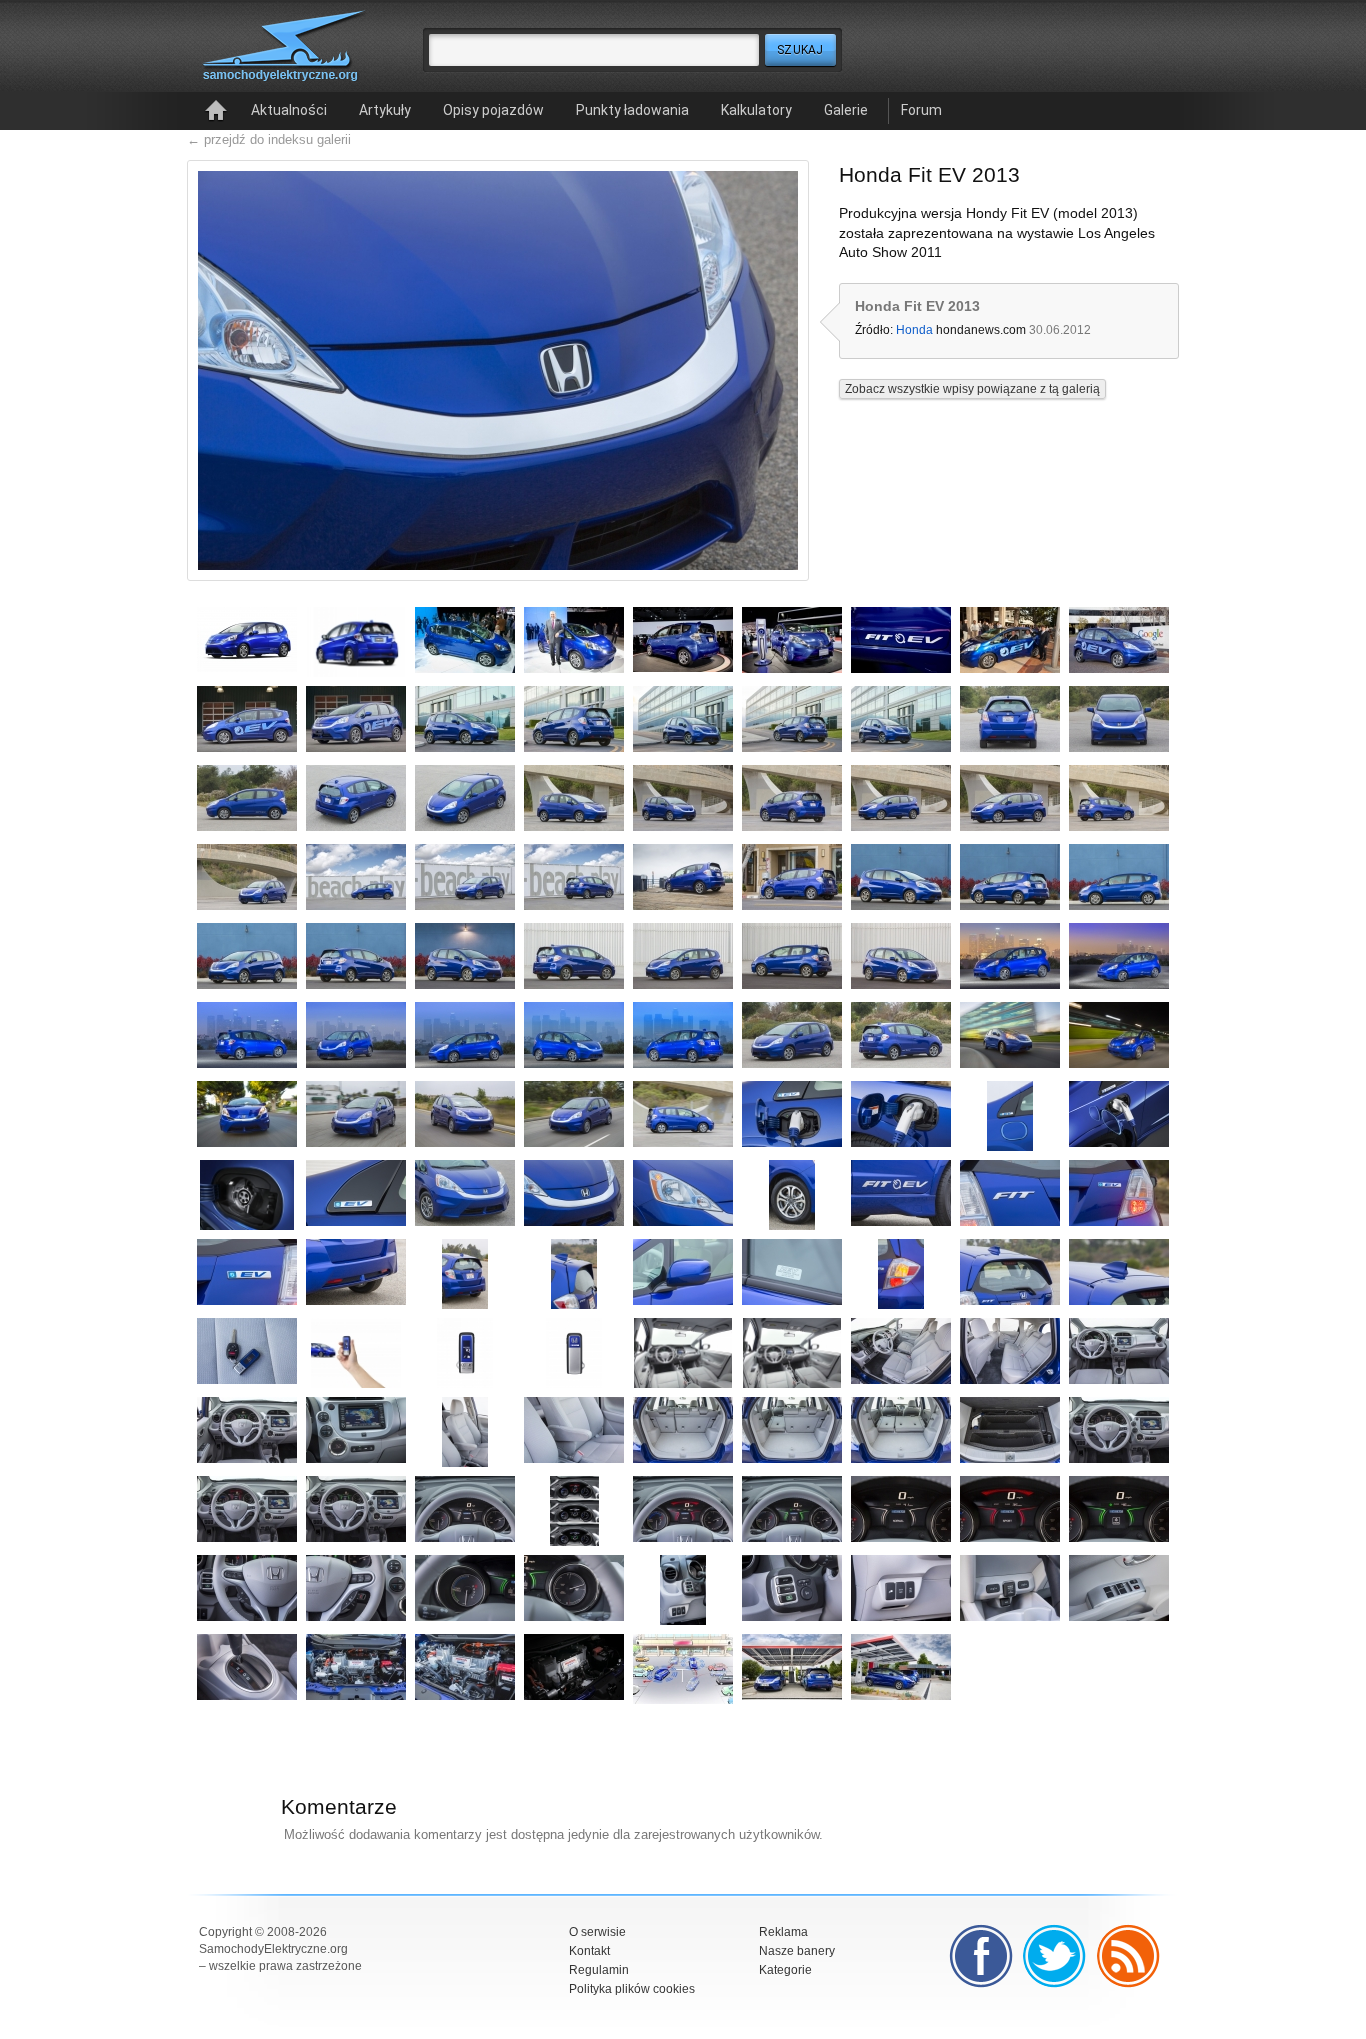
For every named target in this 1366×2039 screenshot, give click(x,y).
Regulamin (599, 1970)
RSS (1129, 1956)
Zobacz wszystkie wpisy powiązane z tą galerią (972, 389)
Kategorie (785, 1970)
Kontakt (589, 1951)
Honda (914, 330)
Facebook (981, 1956)
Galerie (846, 110)
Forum (921, 110)
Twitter (1055, 1956)
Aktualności (289, 110)
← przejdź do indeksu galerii (269, 139)
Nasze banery (797, 1951)
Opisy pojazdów (493, 110)
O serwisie (597, 1932)
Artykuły (385, 110)
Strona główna (216, 111)
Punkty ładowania (632, 110)
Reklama (783, 1932)
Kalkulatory (756, 110)
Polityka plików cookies (632, 1989)
